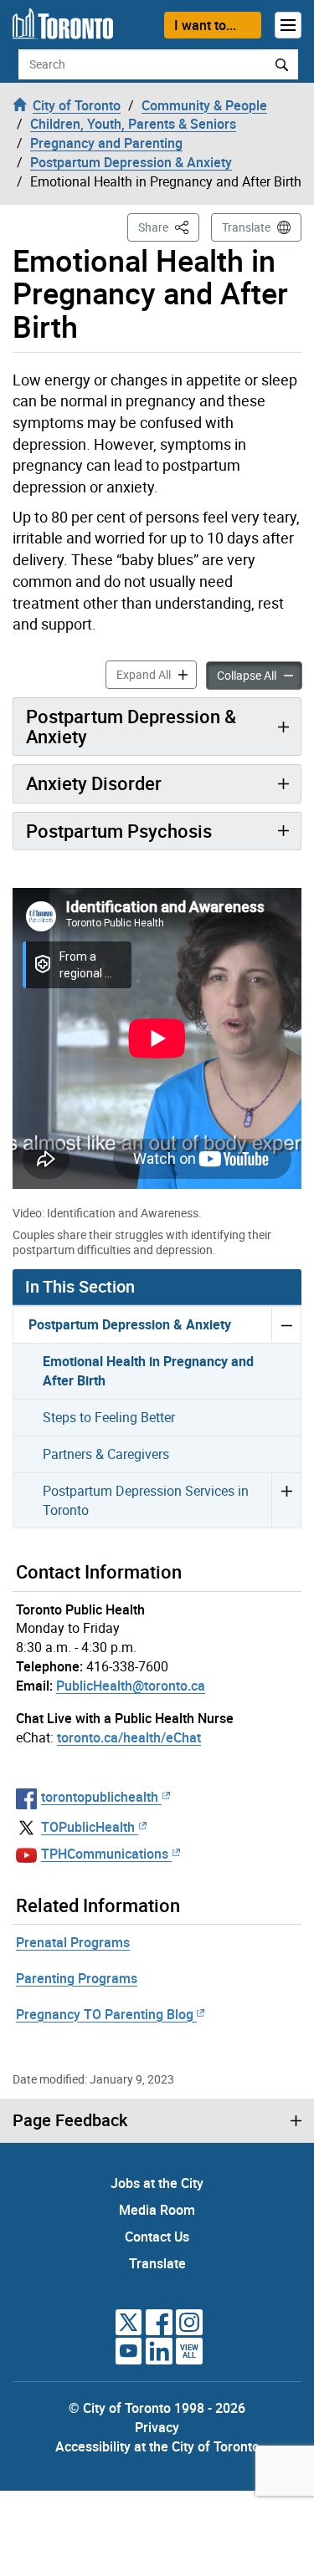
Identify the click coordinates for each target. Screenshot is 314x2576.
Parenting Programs (77, 1978)
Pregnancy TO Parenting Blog (105, 2014)
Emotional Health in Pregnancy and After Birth (148, 1371)
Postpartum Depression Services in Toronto (146, 1500)
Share (169, 227)
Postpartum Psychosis (119, 831)
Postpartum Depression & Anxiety (131, 726)
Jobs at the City (157, 2183)
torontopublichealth (100, 1797)
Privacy (157, 2427)
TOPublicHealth (88, 1827)
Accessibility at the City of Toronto (157, 2446)
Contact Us (157, 2237)
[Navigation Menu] (288, 25)
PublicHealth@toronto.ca (131, 1686)
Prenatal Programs (73, 1942)
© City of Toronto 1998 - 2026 (157, 2408)
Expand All (157, 674)
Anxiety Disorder (94, 783)
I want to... (205, 25)
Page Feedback (70, 2120)
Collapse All (260, 675)
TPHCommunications (105, 1854)
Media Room (157, 2210)
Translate (246, 227)
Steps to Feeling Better (109, 1417)
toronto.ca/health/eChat (129, 1737)
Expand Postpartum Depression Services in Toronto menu (286, 1500)
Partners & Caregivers (106, 1454)
